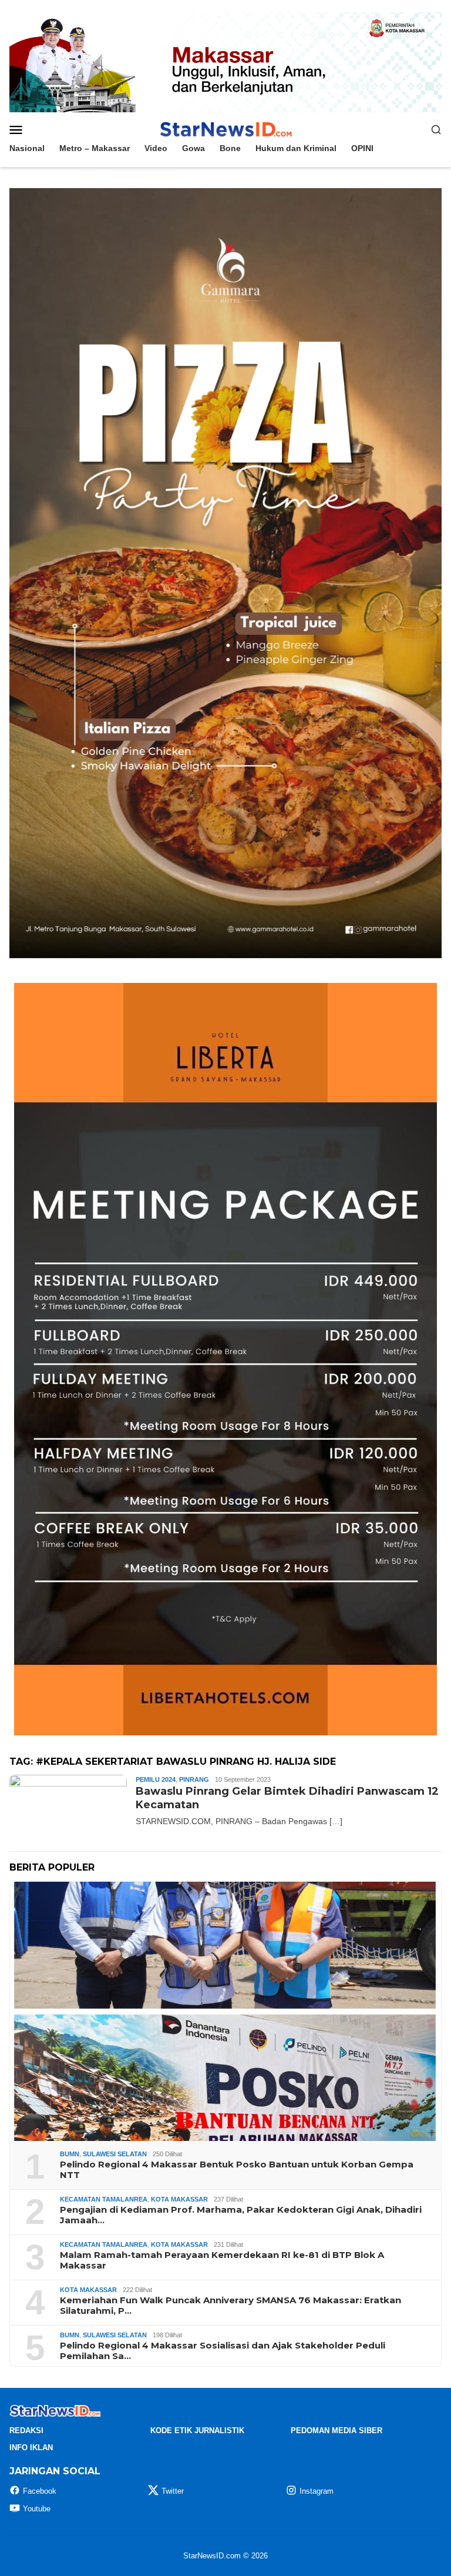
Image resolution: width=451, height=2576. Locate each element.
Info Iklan (31, 2448)
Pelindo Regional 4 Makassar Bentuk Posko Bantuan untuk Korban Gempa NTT (237, 2170)
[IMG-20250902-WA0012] (225, 62)
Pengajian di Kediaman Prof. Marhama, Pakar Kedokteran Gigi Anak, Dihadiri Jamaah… (241, 2215)
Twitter (173, 2491)
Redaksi (26, 2431)
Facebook (40, 2491)
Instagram (317, 2491)
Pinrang (194, 1779)
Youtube (37, 2509)
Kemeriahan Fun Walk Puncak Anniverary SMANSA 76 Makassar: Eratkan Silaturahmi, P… (230, 2306)
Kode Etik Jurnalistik (197, 2431)
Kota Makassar (179, 2199)
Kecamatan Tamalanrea (104, 2199)
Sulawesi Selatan (115, 2154)
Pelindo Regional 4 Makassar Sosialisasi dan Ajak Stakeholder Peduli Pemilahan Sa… (223, 2351)
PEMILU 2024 (156, 1779)
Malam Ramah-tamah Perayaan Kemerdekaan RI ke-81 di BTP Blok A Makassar (222, 2260)
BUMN (70, 2154)
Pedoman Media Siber (336, 2431)
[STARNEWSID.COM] (225, 129)
